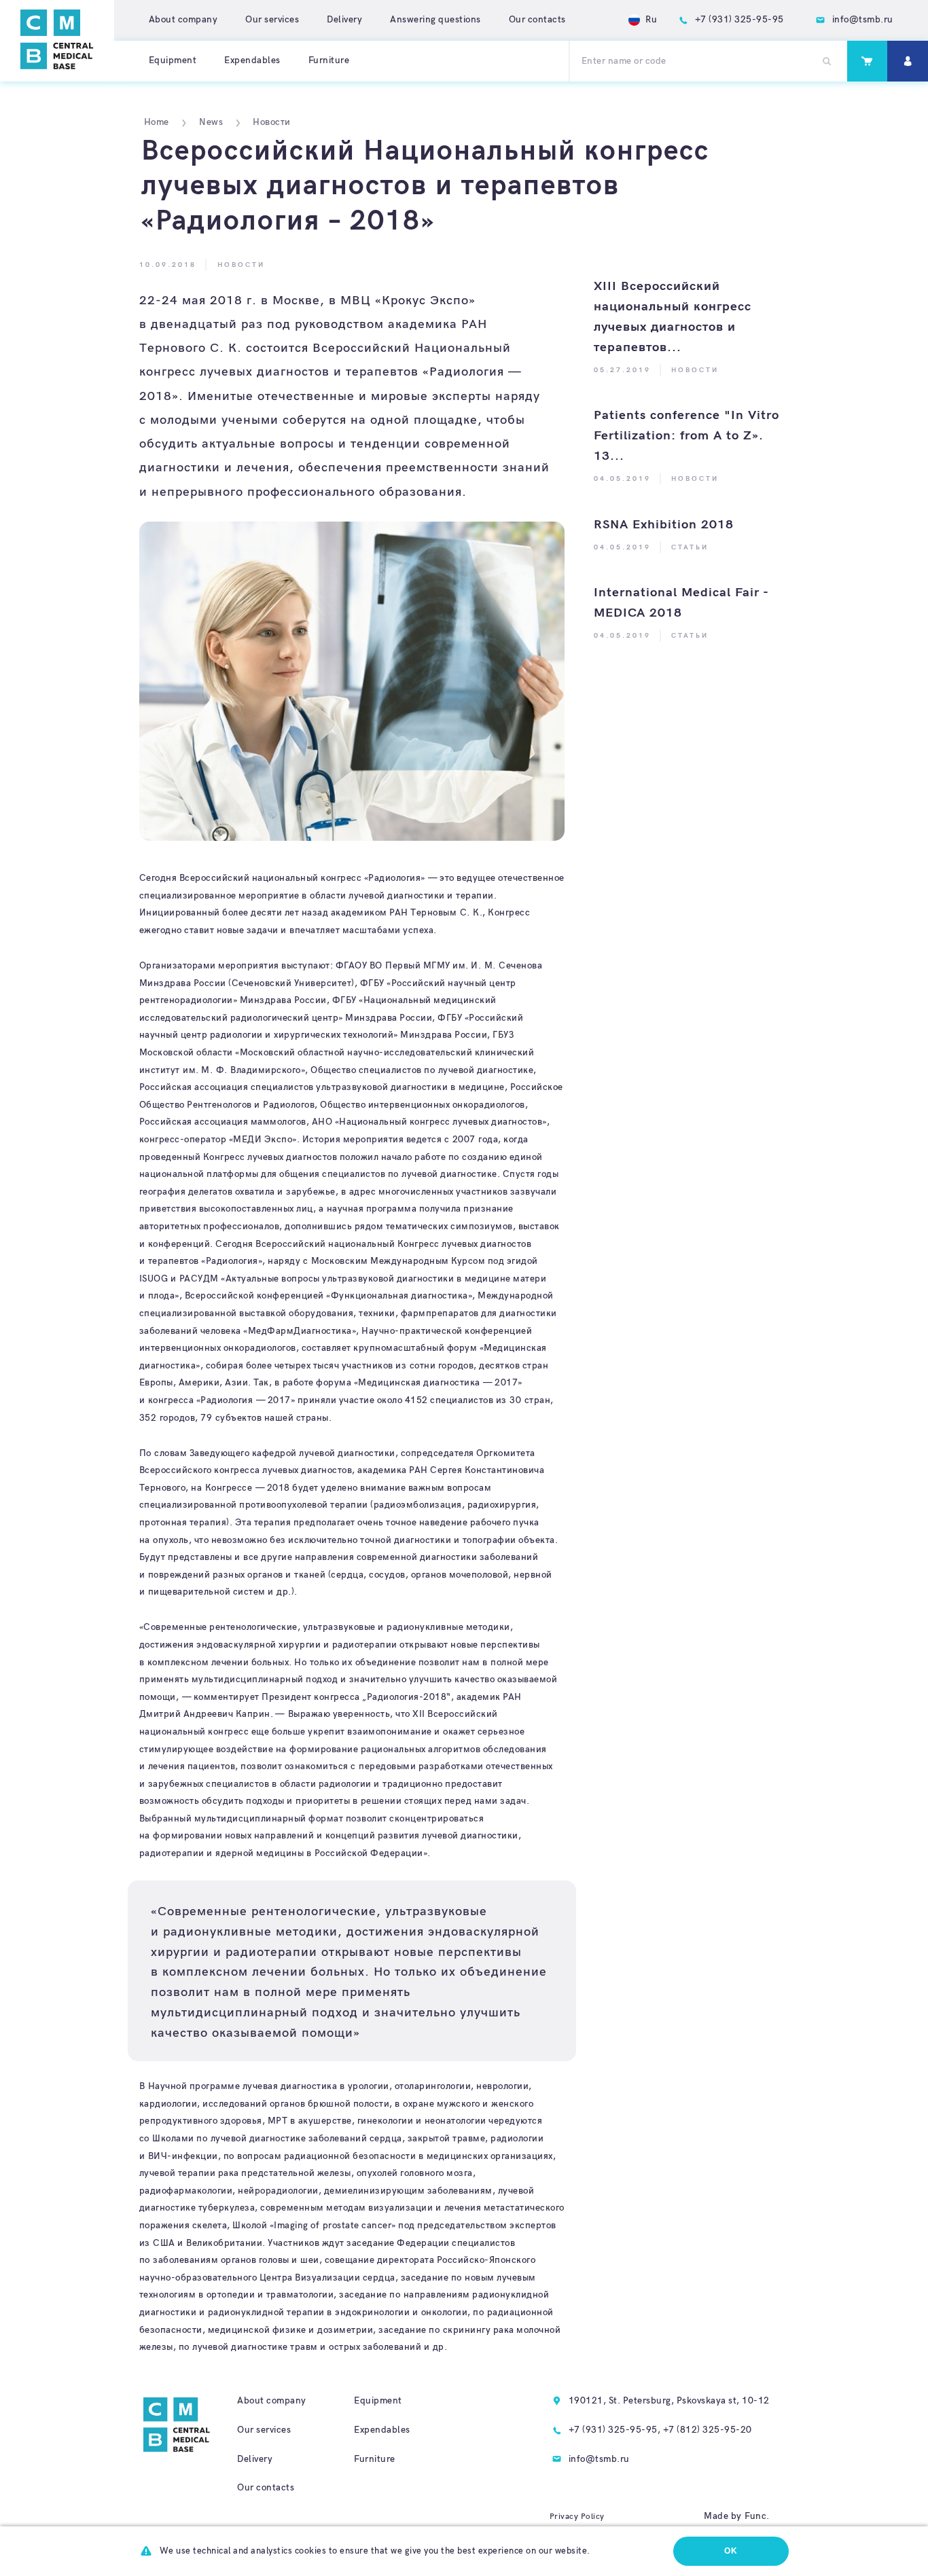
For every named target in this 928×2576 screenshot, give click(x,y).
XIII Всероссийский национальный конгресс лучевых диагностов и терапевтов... (673, 317)
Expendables (252, 60)
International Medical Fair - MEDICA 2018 (681, 603)
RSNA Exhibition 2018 (664, 525)
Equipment (173, 60)
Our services (272, 20)
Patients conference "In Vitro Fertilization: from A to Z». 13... (686, 436)
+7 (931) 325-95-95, (615, 2430)
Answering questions (435, 20)
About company (183, 20)
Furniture (329, 60)
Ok (731, 2551)
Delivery (344, 20)
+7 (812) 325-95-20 (708, 2430)
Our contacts (537, 20)
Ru (651, 20)
